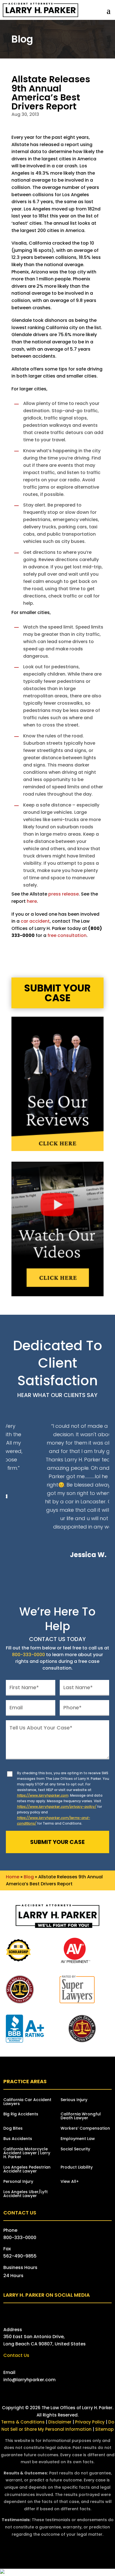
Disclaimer (60, 2422)
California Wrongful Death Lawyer (81, 2116)
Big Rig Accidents (21, 2114)
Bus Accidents (18, 2139)
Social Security (75, 2149)
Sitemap (104, 2429)
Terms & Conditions (23, 2422)
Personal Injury (18, 2182)
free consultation (67, 935)
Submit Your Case (57, 993)
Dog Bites (13, 2129)
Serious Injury (74, 2100)
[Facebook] (30, 2313)
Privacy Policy (90, 2422)
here (32, 901)
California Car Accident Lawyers (27, 2102)
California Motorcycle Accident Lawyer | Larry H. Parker (27, 2153)
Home (13, 1877)
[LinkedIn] (74, 2313)
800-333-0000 (28, 1655)
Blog (29, 1877)
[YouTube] (52, 2313)
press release (64, 894)
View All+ (70, 2182)
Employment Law (78, 2139)
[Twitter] (41, 2313)
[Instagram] (63, 2313)
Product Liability (77, 2168)
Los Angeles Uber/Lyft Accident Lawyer (26, 2194)
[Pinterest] (85, 2313)
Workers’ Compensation (85, 2129)
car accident (35, 921)
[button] (109, 10)
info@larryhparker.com (29, 2380)
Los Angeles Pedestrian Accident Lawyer (27, 2170)
